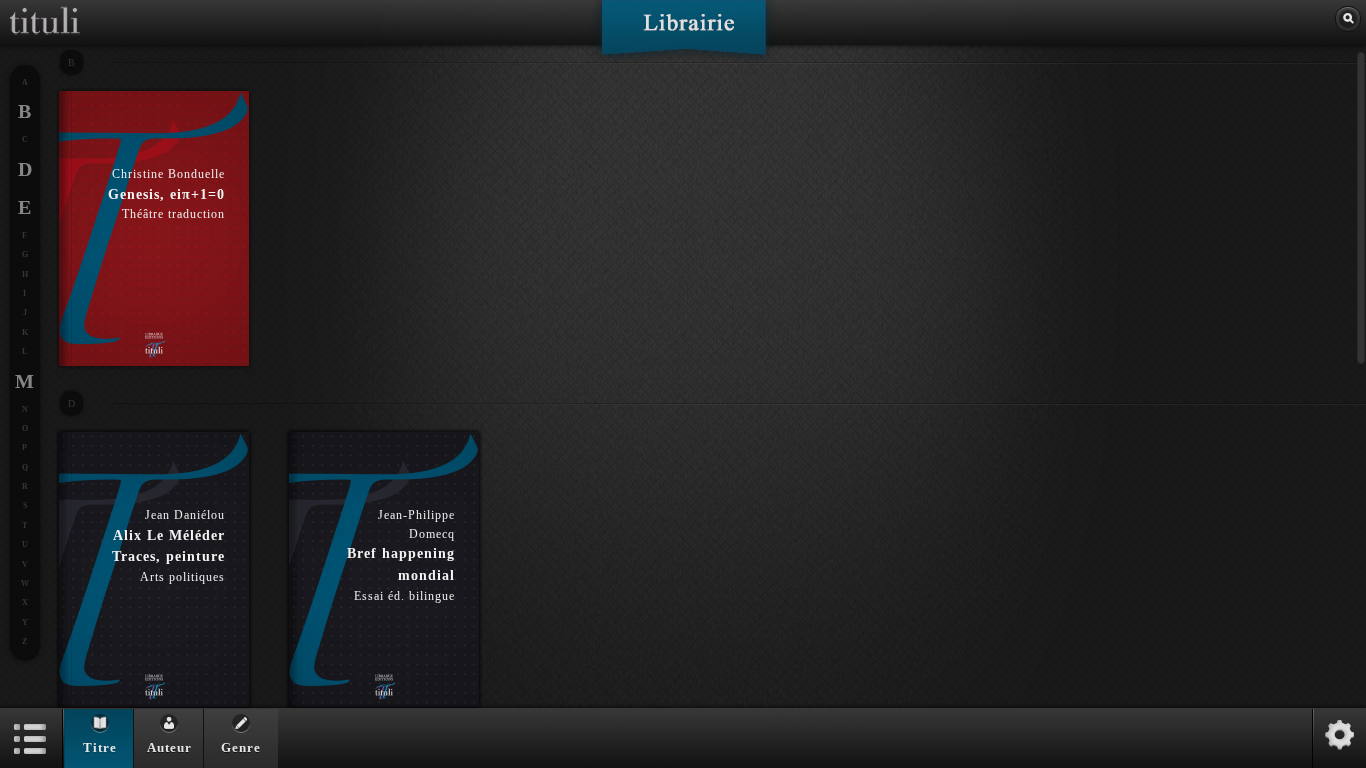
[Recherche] (1348, 19)
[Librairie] (683, 34)
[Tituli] (45, 8)
